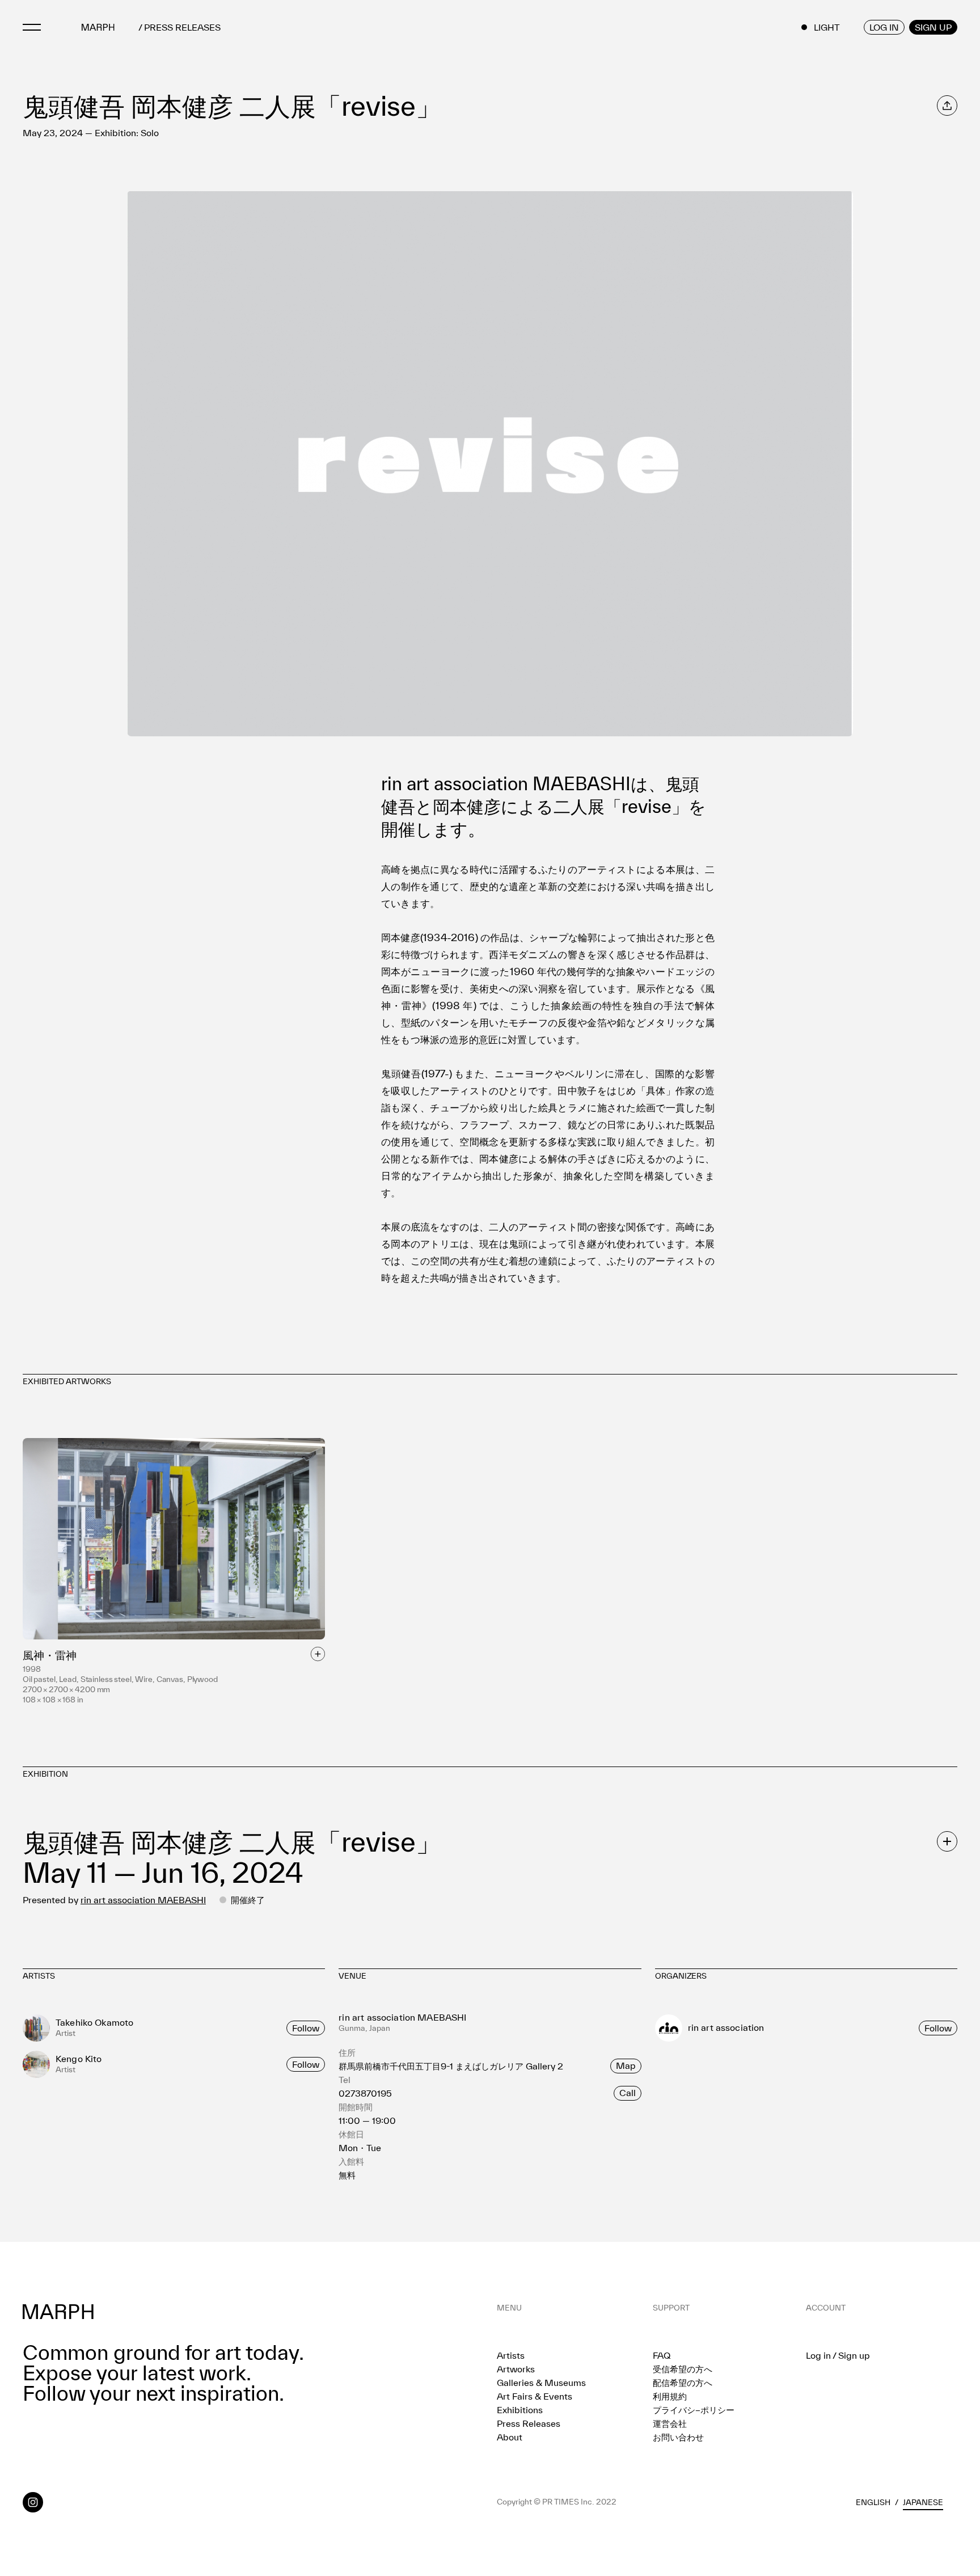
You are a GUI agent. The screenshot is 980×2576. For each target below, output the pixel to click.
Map (626, 2065)
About (510, 2437)
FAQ (662, 2355)
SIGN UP (933, 27)
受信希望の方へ (683, 2369)
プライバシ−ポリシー (694, 2410)
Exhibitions (520, 2410)
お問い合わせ (678, 2437)
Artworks (516, 2369)
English (873, 2502)
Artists (511, 2355)
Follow (306, 2028)
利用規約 (670, 2396)
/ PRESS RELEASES (179, 28)
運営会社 (670, 2423)
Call (628, 2093)
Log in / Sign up (838, 2355)
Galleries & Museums (541, 2383)
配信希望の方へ (683, 2383)
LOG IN (884, 27)
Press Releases (529, 2423)
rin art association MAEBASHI (143, 1900)
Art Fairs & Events (535, 2396)
